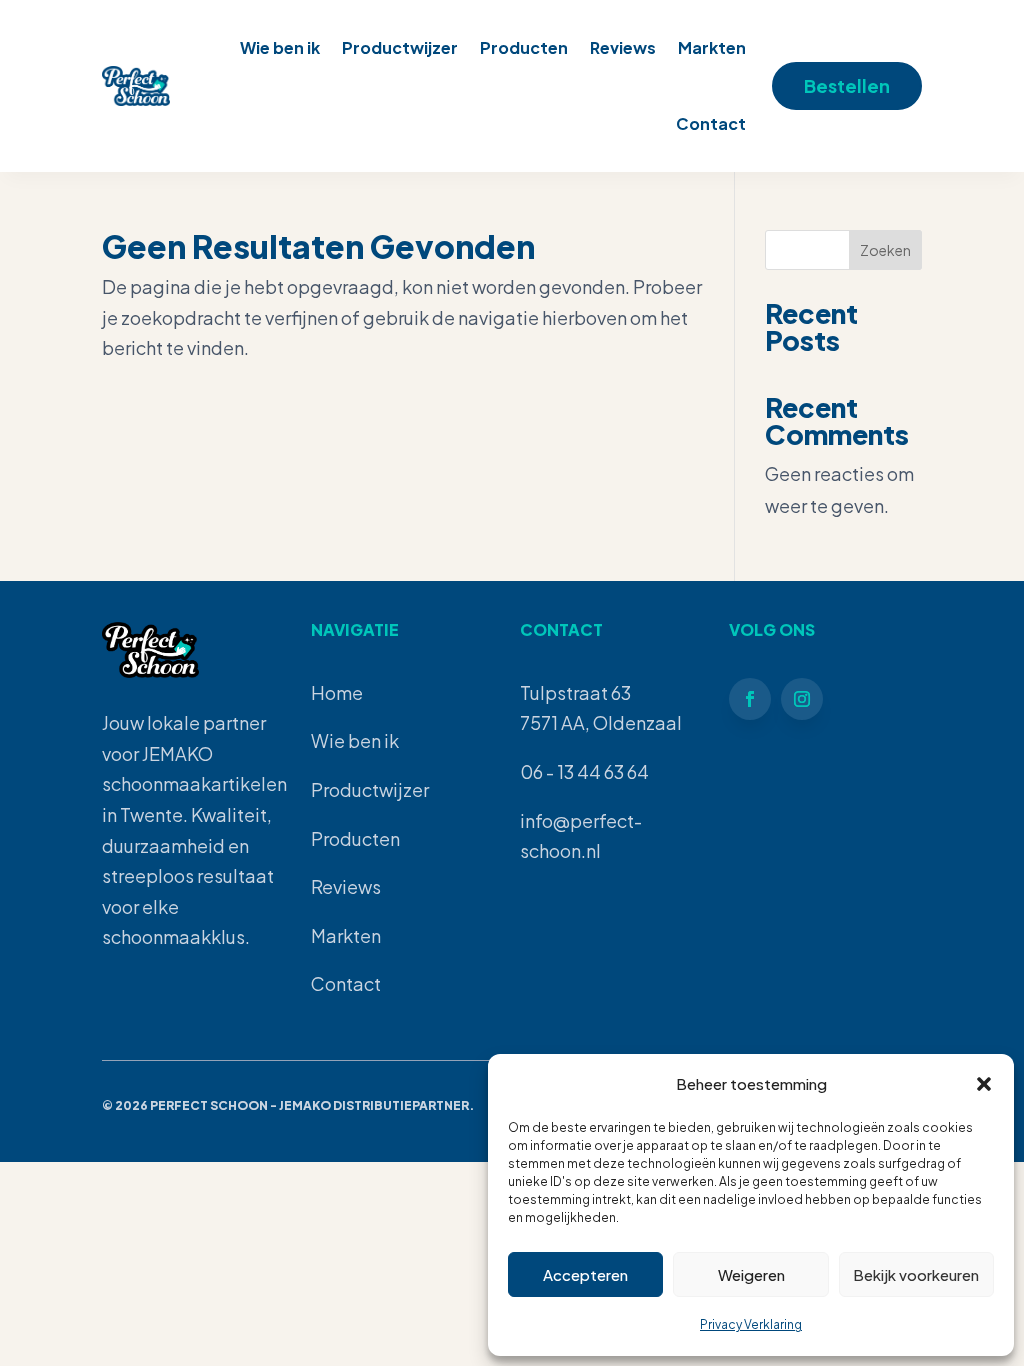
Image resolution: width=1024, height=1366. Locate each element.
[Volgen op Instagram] (802, 699)
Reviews (623, 47)
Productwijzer (400, 47)
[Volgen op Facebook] (750, 699)
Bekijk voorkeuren (916, 1274)
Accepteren (585, 1274)
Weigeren (751, 1274)
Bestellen (847, 85)
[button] (984, 1084)
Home (337, 692)
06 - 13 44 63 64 (584, 771)
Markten (712, 47)
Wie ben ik (280, 47)
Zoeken (885, 250)
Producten (524, 47)
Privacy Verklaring (751, 1324)
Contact (711, 123)
